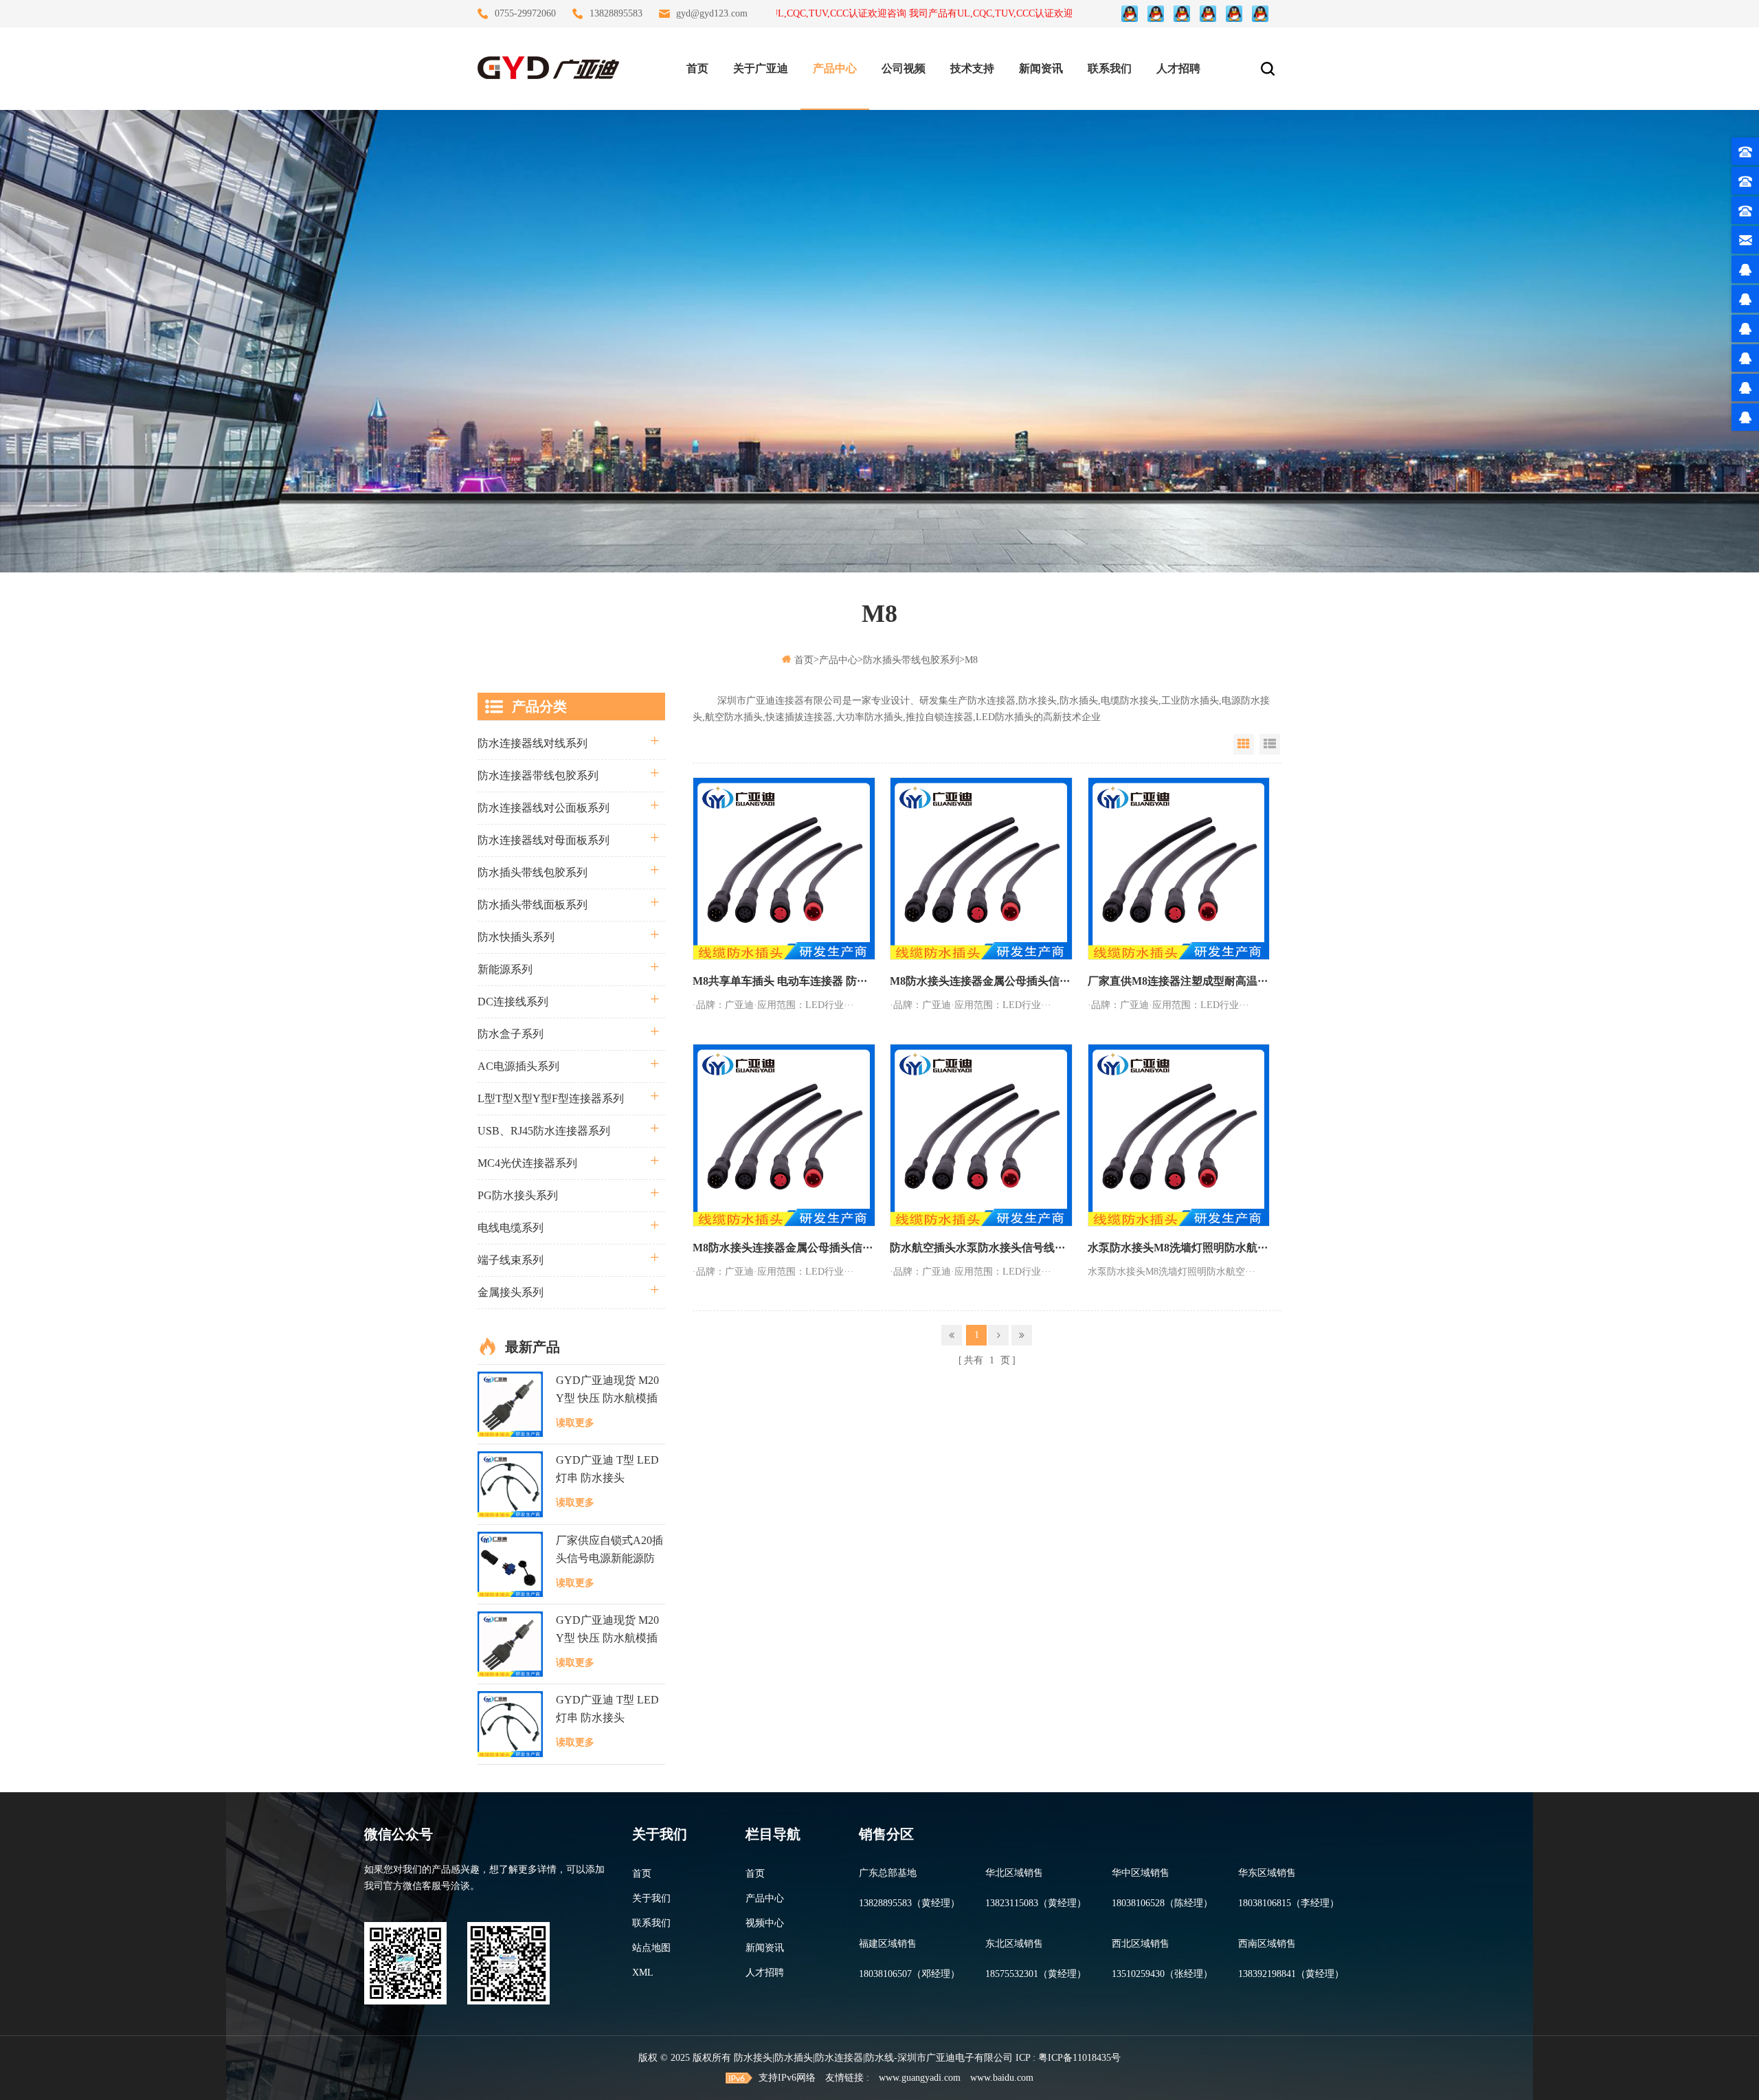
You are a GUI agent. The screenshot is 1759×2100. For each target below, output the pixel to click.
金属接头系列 (511, 1292)
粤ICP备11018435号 (1079, 2058)
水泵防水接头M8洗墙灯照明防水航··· (1178, 1248)
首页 (697, 68)
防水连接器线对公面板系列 (544, 808)
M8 (971, 660)
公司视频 (904, 68)
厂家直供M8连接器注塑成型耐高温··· (1178, 981)
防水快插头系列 (516, 937)
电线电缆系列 (511, 1228)
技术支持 (972, 68)
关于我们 (651, 1898)
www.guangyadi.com (920, 2078)
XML (643, 1973)
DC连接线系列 (513, 1002)
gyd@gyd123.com (712, 13)
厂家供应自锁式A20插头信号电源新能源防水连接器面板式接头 (609, 1551)
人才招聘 (1178, 68)
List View (1270, 744)
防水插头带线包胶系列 (911, 660)
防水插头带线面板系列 (533, 905)
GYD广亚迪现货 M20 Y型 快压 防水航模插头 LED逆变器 (607, 1391)
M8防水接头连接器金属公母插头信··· (980, 981)
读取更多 (575, 1423)
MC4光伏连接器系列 (527, 1163)
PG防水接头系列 (518, 1195)
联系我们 (1110, 68)
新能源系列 (505, 969)
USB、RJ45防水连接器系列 (544, 1131)
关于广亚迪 (761, 68)
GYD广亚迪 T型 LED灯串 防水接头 (607, 1469)
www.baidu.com (1002, 2078)
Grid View (1244, 744)
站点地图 (651, 1948)
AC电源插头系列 (518, 1066)
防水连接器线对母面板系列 (544, 840)
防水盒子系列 (511, 1034)
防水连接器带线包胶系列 (538, 775)
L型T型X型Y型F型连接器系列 (551, 1098)
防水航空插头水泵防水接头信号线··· (977, 1248)
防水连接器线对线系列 (533, 743)
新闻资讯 (1041, 68)
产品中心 (835, 68)
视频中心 (765, 1923)
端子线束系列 (511, 1260)
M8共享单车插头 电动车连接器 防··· (780, 981)
